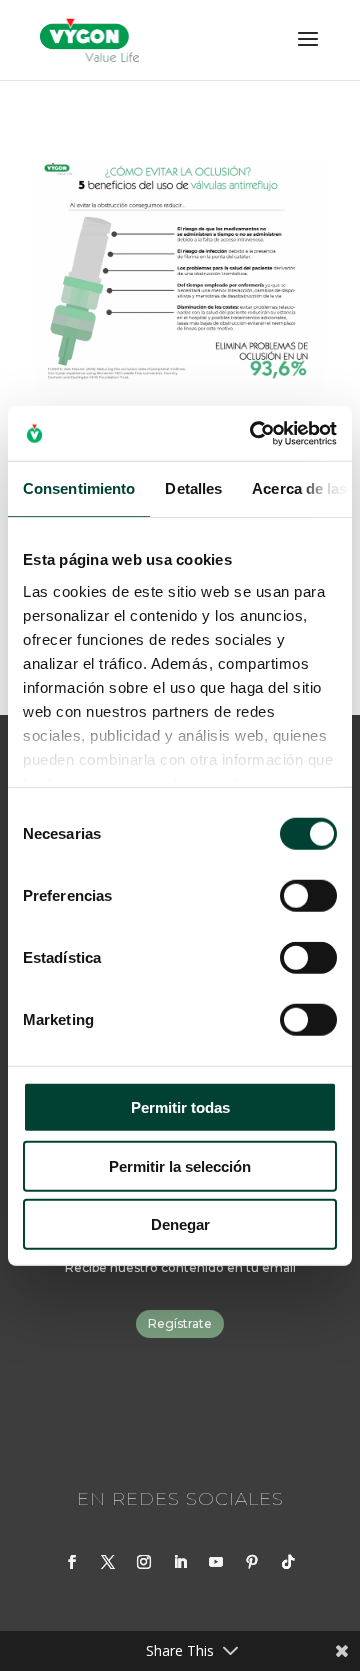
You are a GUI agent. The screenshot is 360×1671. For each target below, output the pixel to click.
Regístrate (180, 1323)
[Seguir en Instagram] (144, 1562)
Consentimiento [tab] (79, 488)
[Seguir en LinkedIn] (180, 1562)
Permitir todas (180, 1107)
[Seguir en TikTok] (288, 1562)
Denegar (180, 1224)
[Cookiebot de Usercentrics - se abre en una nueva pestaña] (254, 433)
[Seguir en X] (108, 1562)
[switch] (308, 896)
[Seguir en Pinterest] (252, 1562)
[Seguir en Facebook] (72, 1562)
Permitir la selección (180, 1165)
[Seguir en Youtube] (216, 1562)
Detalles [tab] (193, 488)
